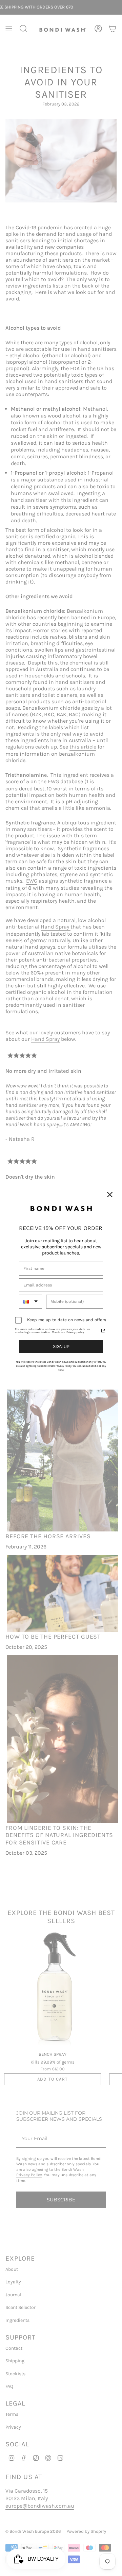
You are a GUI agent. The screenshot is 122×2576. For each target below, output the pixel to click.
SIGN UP (61, 1347)
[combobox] (30, 1301)
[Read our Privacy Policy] (103, 1331)
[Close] (110, 1195)
